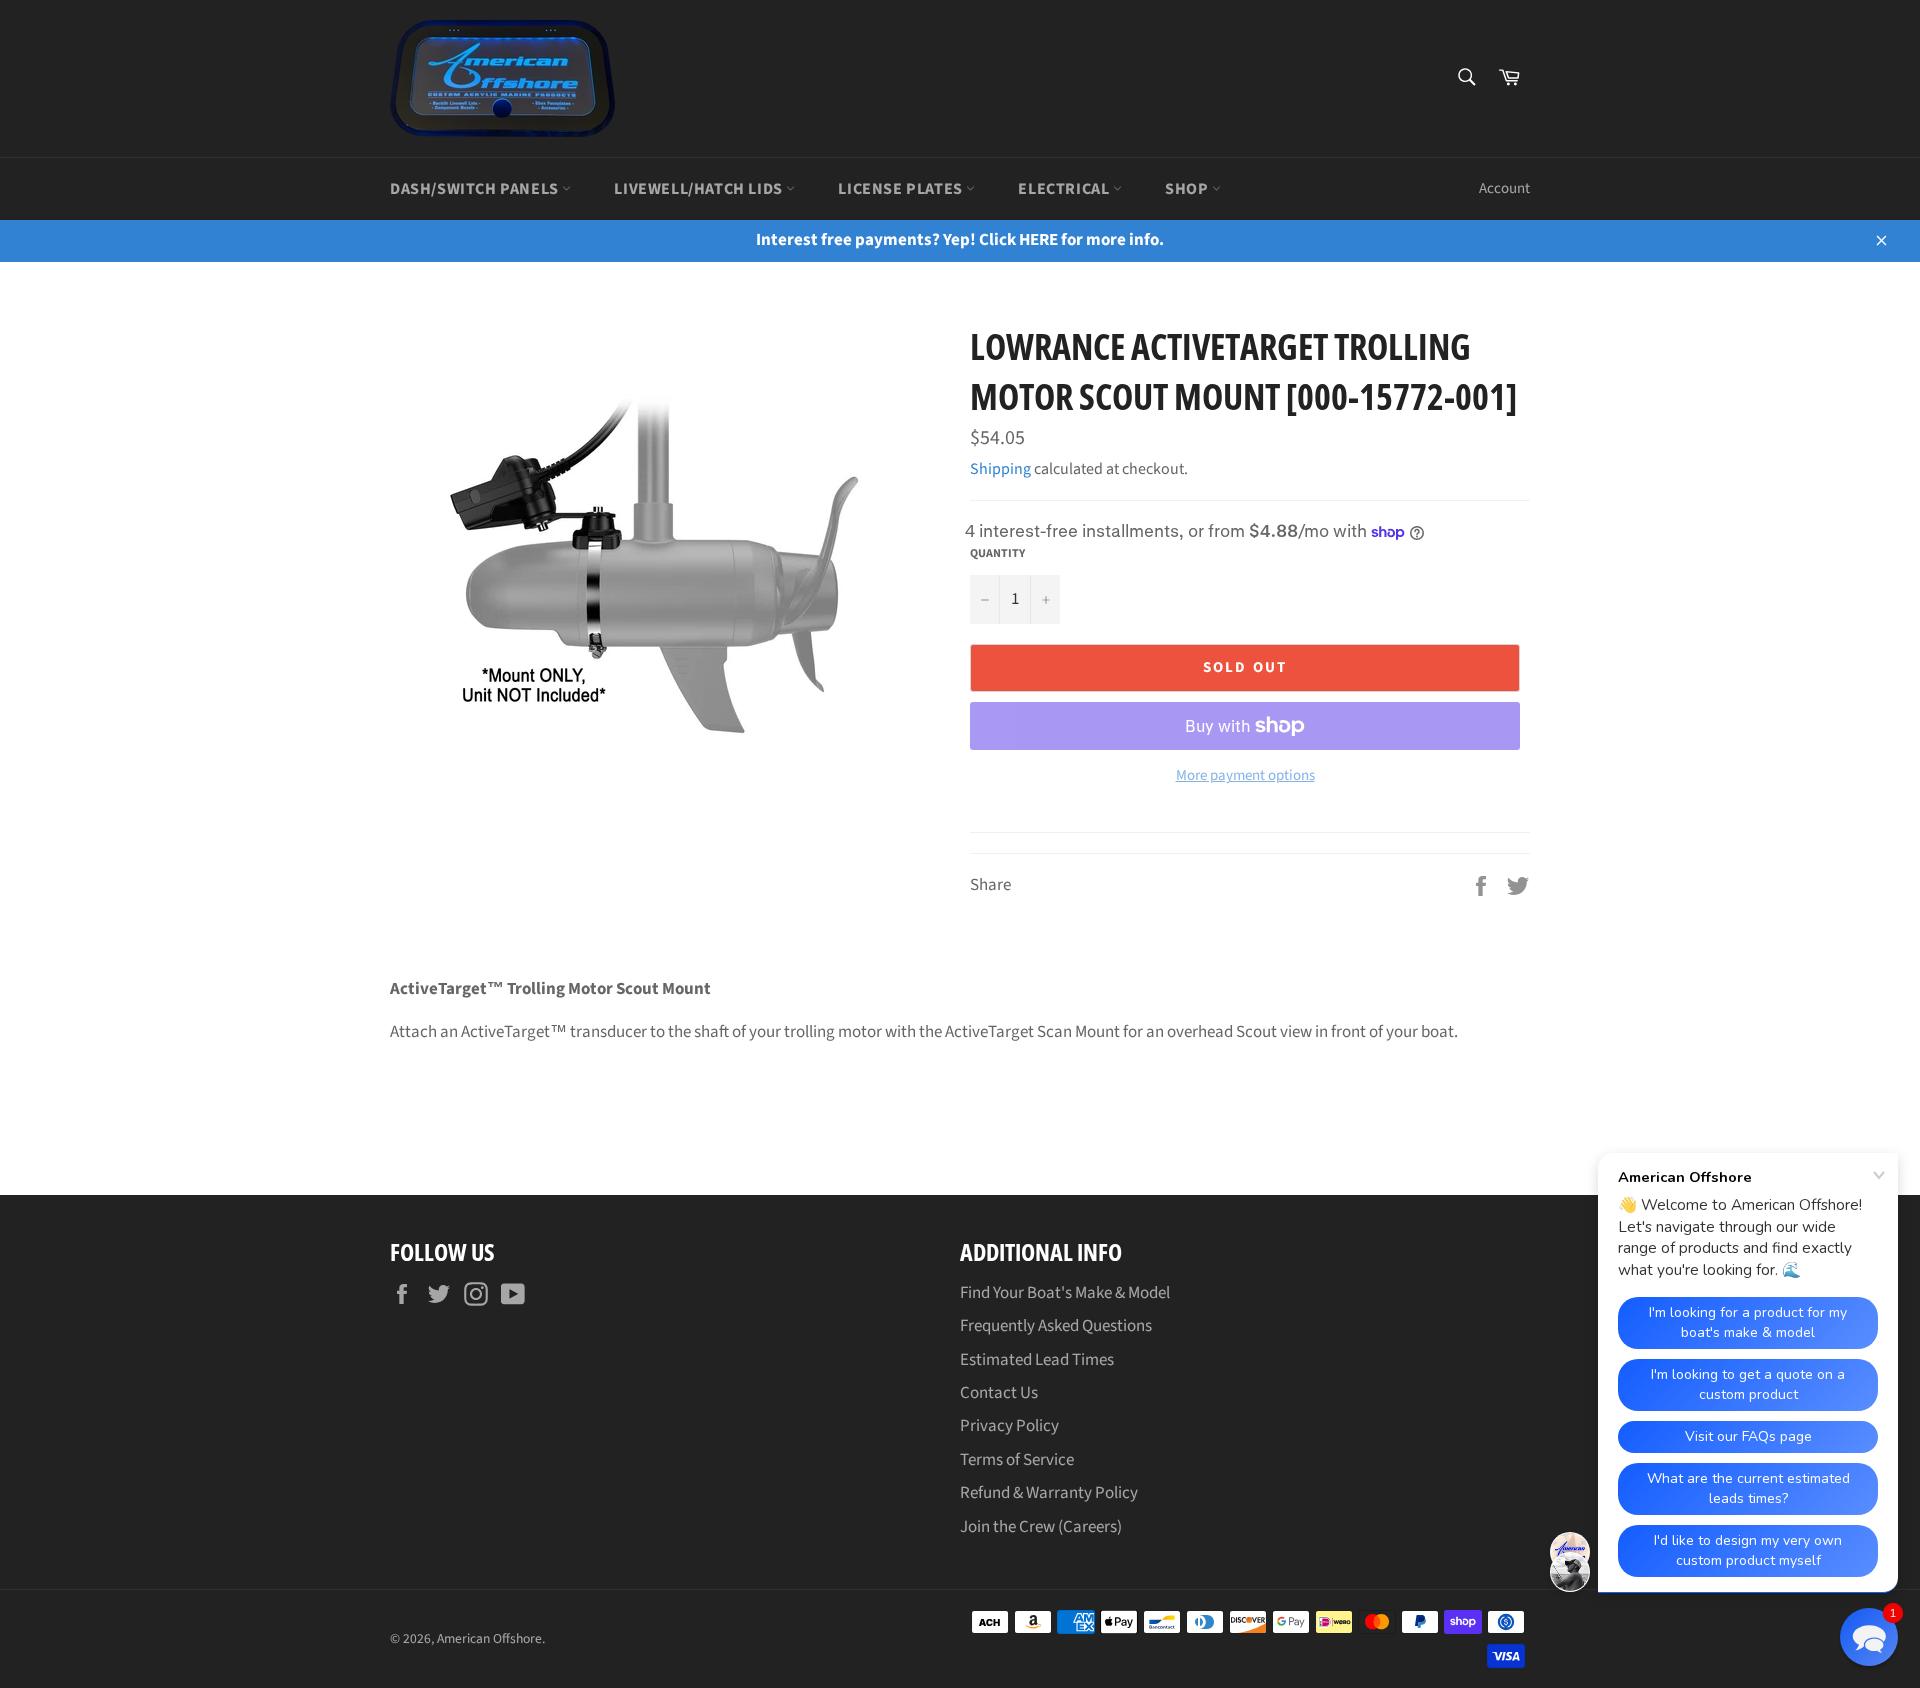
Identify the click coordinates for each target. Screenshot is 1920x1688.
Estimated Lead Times (1037, 1360)
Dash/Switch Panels (476, 189)
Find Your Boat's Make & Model (1065, 1293)
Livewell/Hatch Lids (700, 189)
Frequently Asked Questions (1056, 1326)
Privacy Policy (1009, 1426)
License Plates (902, 189)
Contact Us (999, 1393)
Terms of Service (1017, 1460)
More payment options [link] (1245, 776)
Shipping (1000, 469)
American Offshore (489, 1638)
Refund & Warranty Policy (1049, 1493)
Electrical (1065, 189)
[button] (1869, 1637)
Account (1504, 188)
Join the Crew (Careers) (1041, 1527)
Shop (1188, 189)
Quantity (997, 554)
